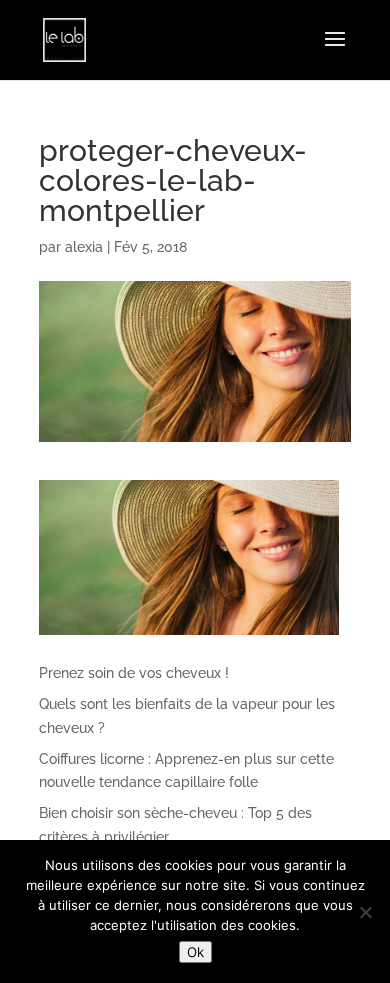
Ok (195, 952)
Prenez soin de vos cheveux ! (134, 673)
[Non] (365, 912)
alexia (84, 247)
